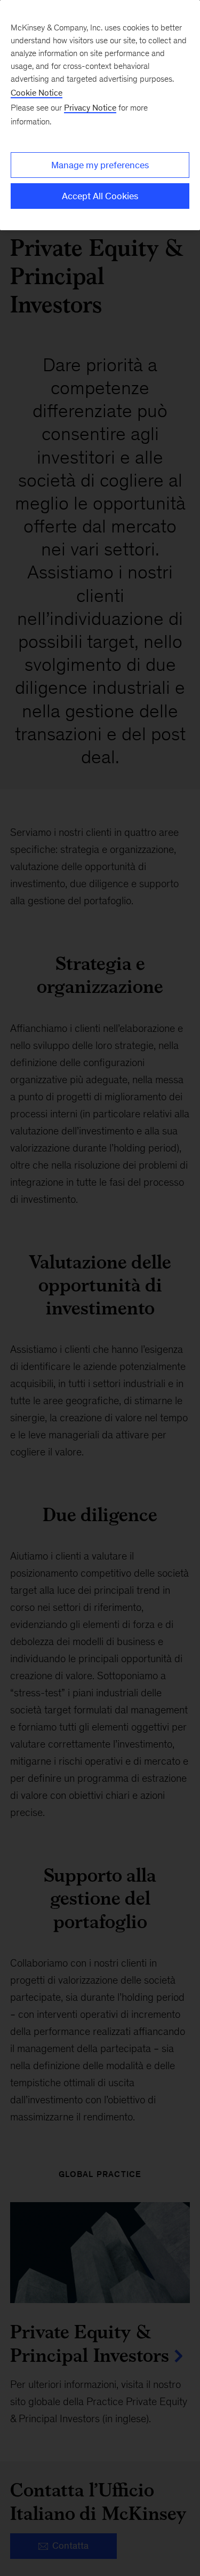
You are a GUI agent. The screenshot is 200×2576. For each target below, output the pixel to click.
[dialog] (100, 115)
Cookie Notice (37, 93)
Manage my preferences (100, 165)
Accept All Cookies (100, 196)
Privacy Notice (90, 108)
